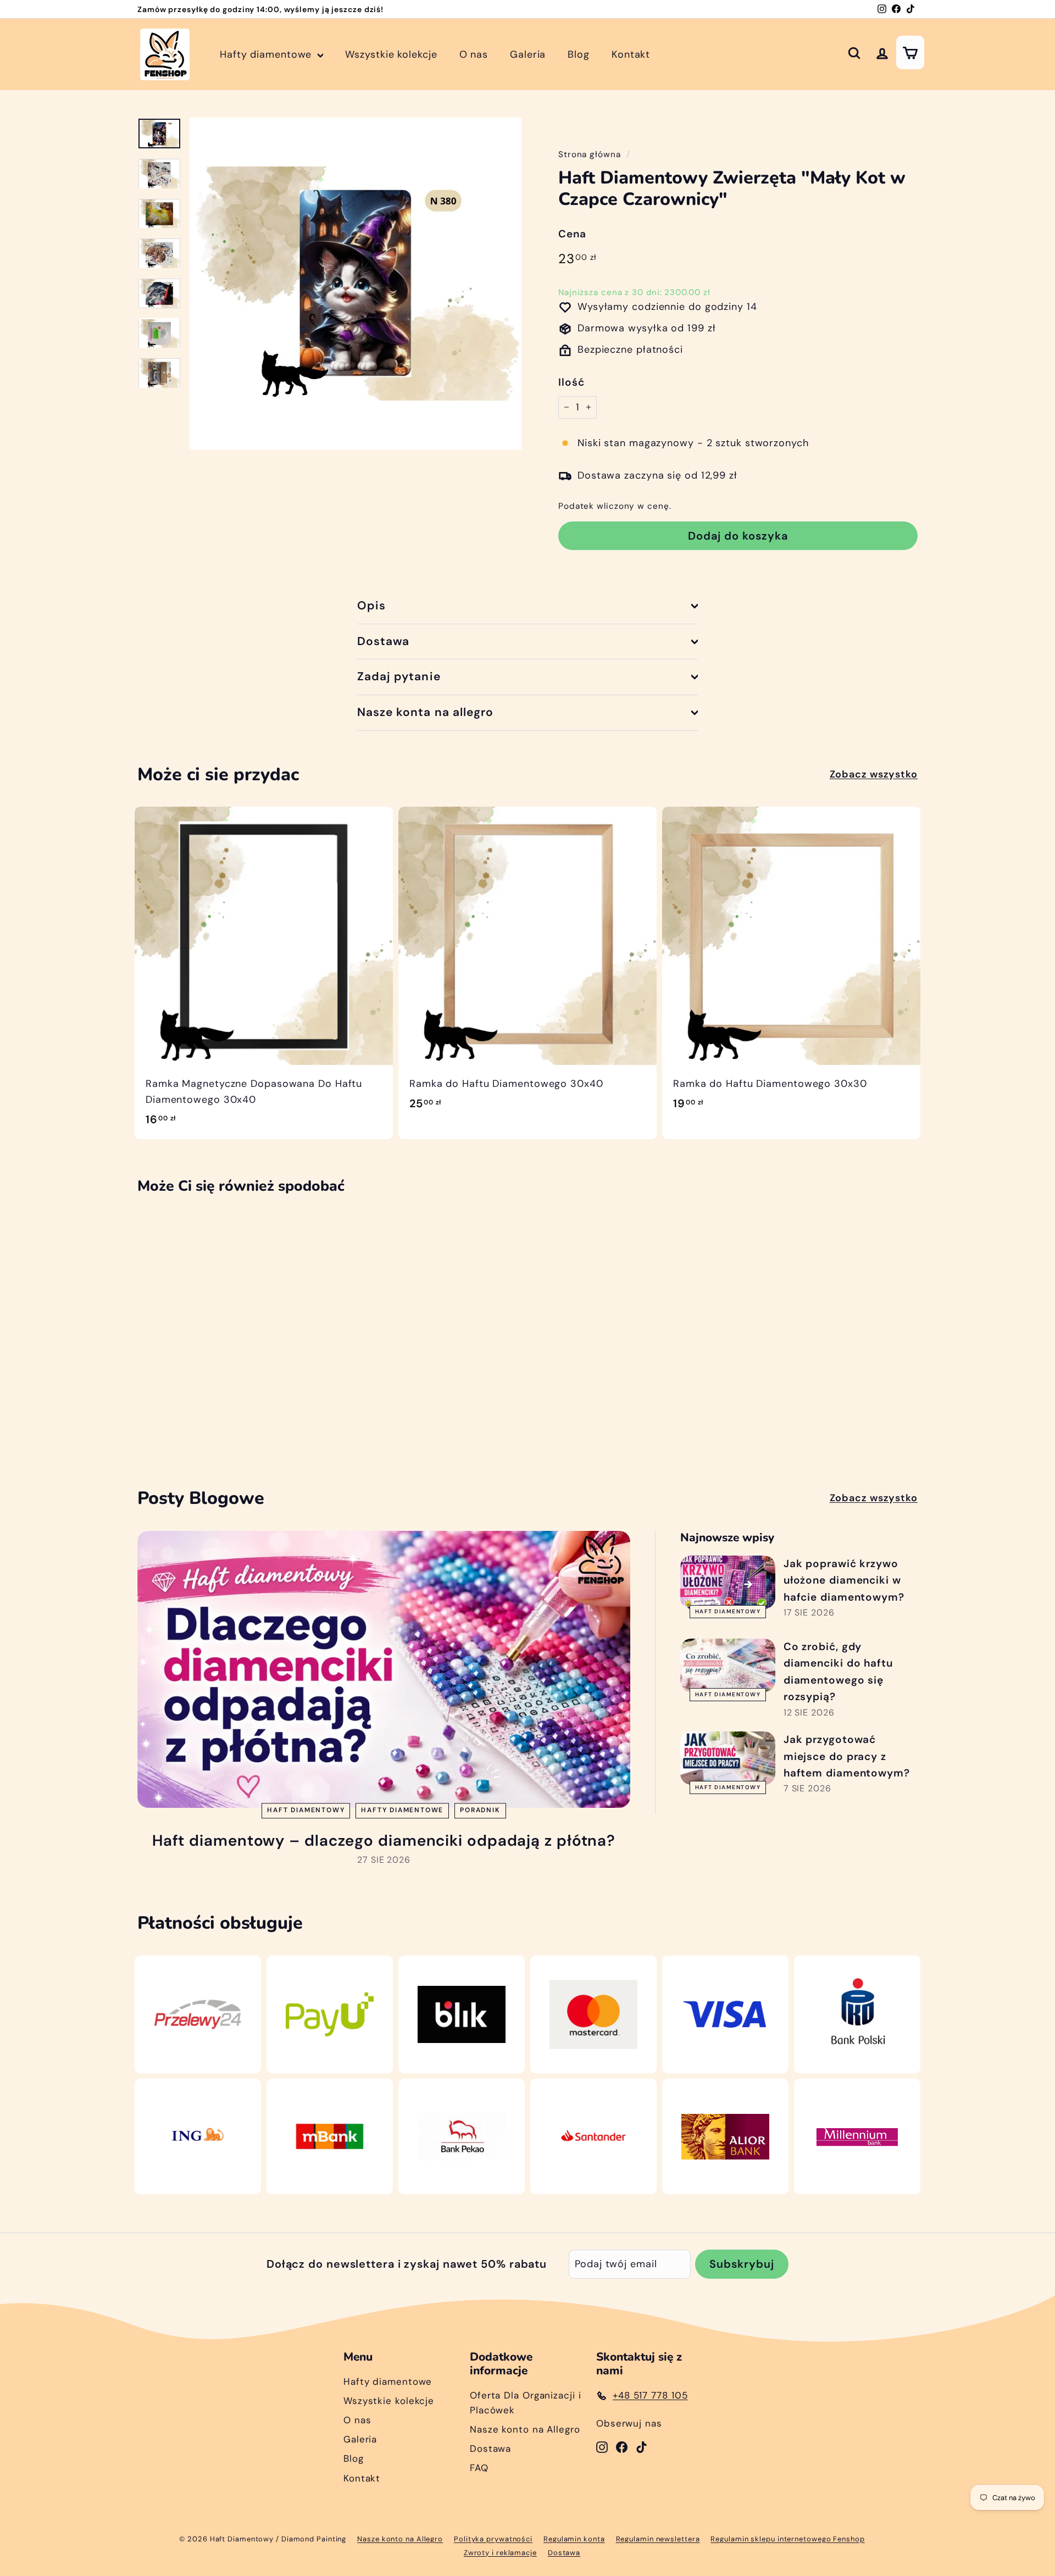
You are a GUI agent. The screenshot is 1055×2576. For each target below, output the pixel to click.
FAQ (479, 2468)
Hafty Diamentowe (402, 1811)
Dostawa (383, 641)
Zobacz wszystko (874, 774)
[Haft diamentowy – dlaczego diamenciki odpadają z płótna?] (384, 1670)
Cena (572, 234)
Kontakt (631, 54)
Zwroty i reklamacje (500, 2553)
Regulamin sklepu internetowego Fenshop (787, 2539)
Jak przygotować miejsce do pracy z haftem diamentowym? (847, 1756)
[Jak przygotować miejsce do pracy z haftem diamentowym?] (728, 1758)
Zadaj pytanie (399, 676)
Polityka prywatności (493, 2539)
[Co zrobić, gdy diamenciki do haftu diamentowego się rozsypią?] (728, 1665)
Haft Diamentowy (306, 1811)
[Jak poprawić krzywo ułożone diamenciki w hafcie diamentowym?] (728, 1582)
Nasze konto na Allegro (525, 2429)
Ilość (571, 382)
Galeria (528, 54)
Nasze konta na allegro (425, 712)
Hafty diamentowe (267, 54)
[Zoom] (356, 284)
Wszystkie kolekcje (391, 54)
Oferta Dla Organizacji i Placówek (526, 2403)
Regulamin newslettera (658, 2539)
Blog (579, 54)
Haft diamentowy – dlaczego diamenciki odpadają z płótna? (384, 1841)
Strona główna (590, 154)
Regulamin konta (574, 2539)
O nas (474, 54)
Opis (371, 606)
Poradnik (480, 1811)
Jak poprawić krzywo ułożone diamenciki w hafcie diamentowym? (844, 1580)
